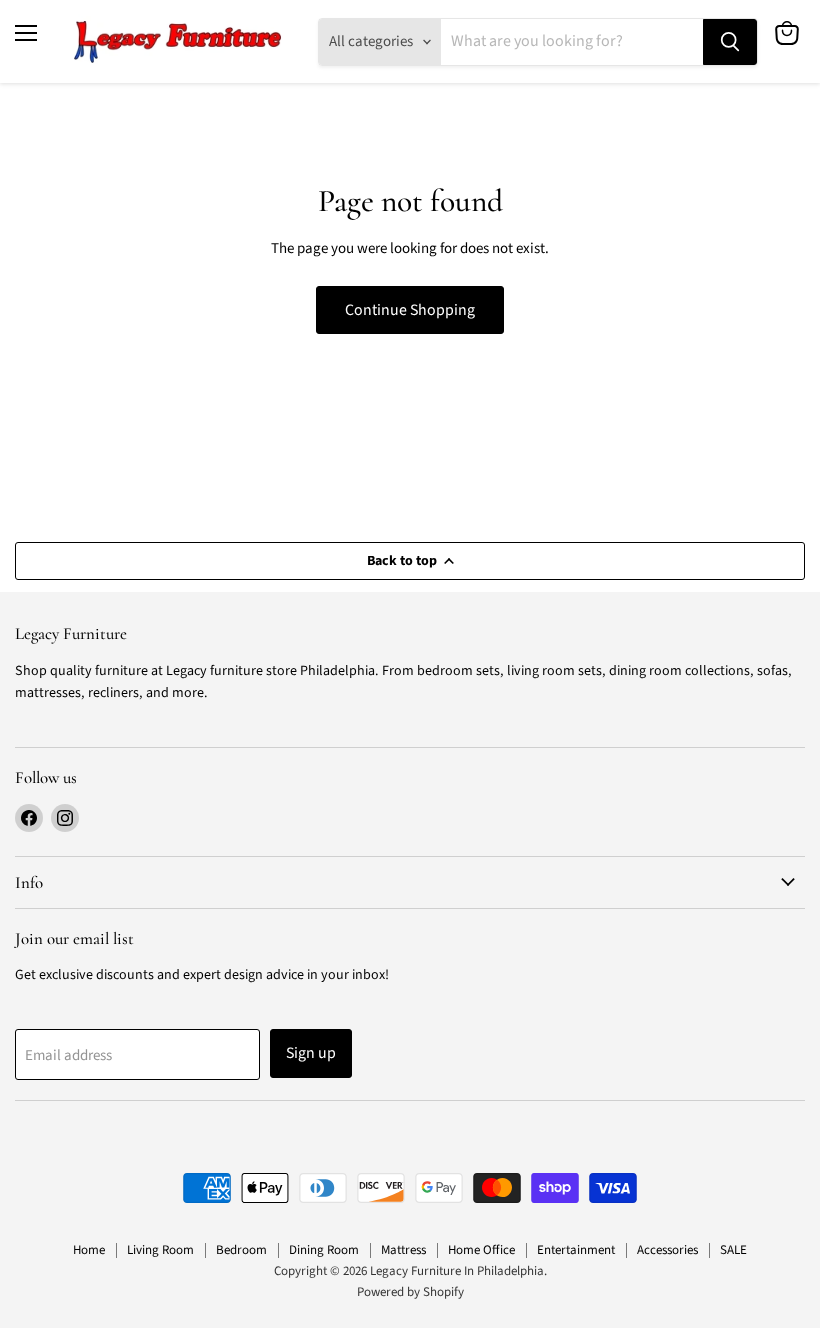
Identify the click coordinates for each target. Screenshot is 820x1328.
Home (89, 1250)
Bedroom (241, 1250)
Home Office (481, 1250)
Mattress (403, 1250)
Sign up (311, 1053)
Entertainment (576, 1250)
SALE (733, 1250)
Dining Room (324, 1250)
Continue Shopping (410, 310)
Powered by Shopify (410, 1292)
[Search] (730, 42)
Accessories (667, 1250)
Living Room (160, 1250)
